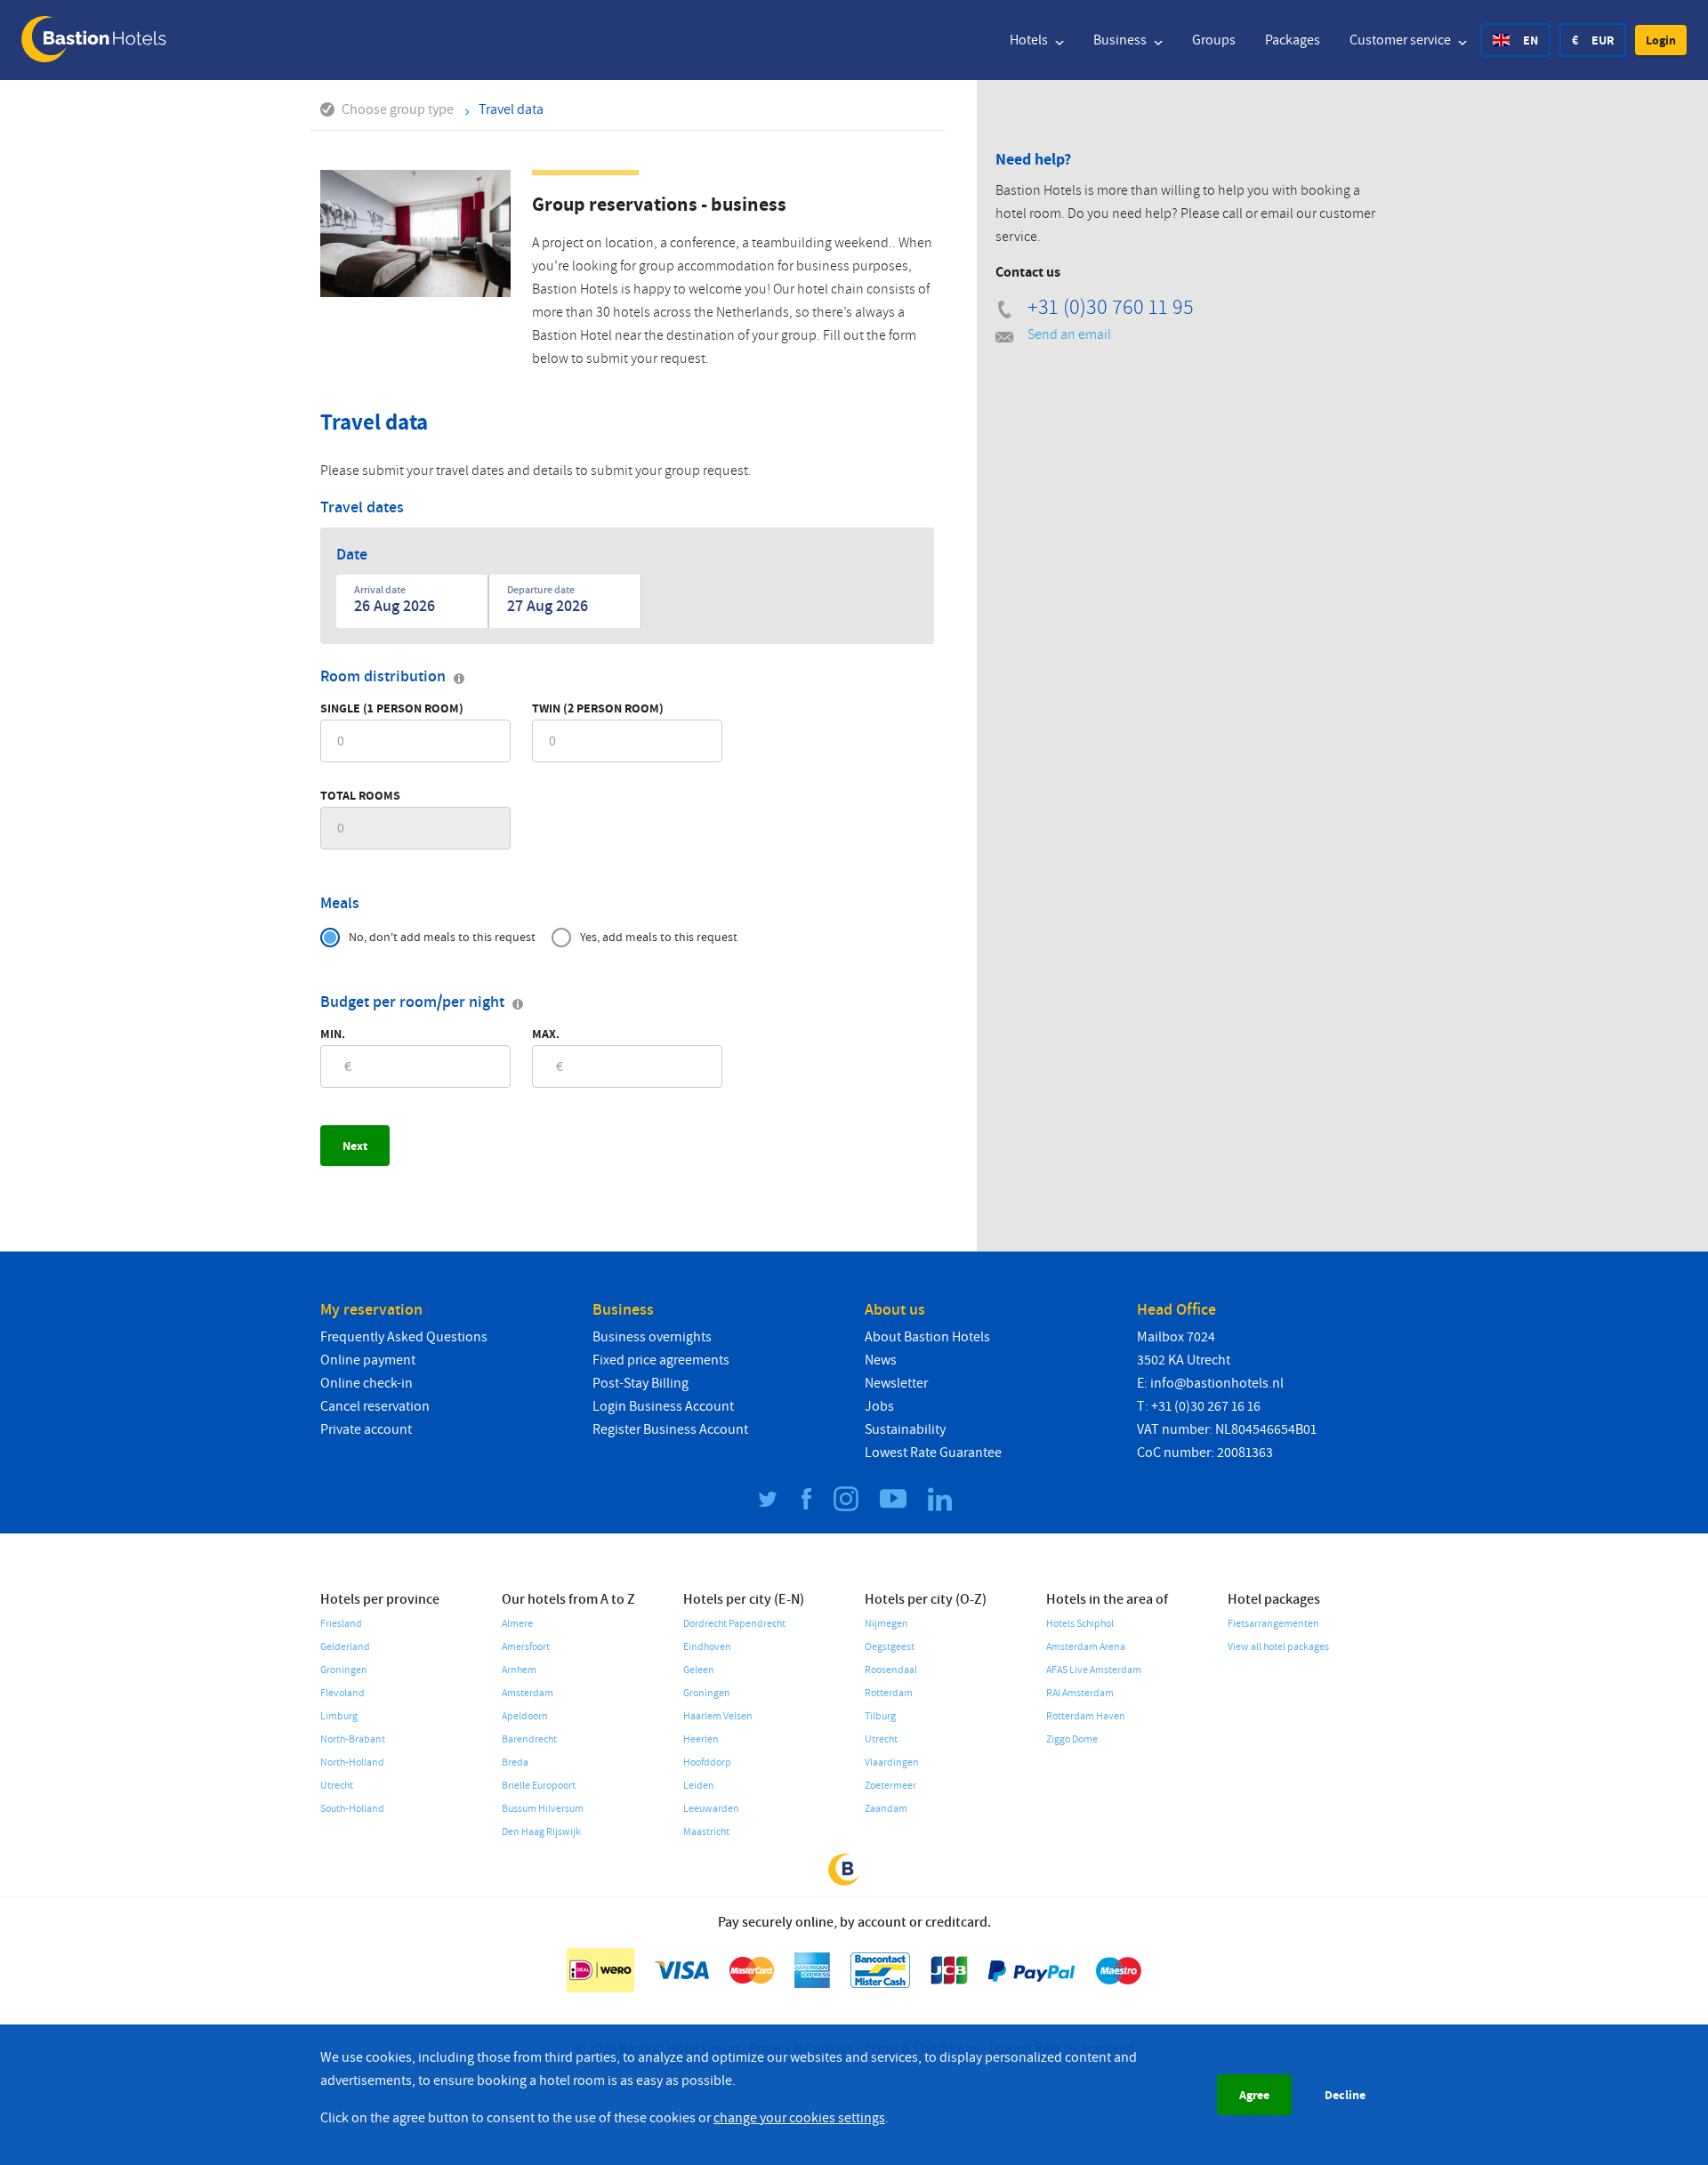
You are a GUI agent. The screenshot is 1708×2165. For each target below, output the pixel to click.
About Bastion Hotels (927, 1337)
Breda (515, 1763)
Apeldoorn (525, 1716)
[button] (1661, 40)
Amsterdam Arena (1086, 1647)
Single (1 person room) (392, 708)
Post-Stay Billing (640, 1383)
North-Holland (352, 1763)
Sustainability (905, 1429)
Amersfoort (526, 1647)
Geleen (699, 1670)
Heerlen (701, 1739)
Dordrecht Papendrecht (734, 1624)
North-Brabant (353, 1739)
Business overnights (652, 1337)
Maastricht (706, 1832)
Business (1121, 40)
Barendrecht (529, 1739)
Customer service (1402, 40)
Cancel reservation (375, 1406)
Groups (1214, 40)
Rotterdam (889, 1693)
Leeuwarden (711, 1809)
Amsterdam (528, 1693)
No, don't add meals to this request (442, 937)
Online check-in (367, 1383)
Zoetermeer (890, 1786)
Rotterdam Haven (1086, 1716)
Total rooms (360, 795)
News (881, 1360)
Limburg (339, 1716)
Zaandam (886, 1809)
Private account (366, 1429)
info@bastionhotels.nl (1217, 1383)
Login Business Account (663, 1406)
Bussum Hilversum (543, 1809)
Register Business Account (670, 1429)
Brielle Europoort (539, 1786)
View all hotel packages (1278, 1647)
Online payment (368, 1360)
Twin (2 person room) (598, 708)
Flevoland (342, 1693)
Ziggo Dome (1072, 1739)
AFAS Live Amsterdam (1094, 1670)
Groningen (344, 1670)
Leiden (699, 1786)
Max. (546, 1034)
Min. (333, 1034)
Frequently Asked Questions (404, 1337)
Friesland (341, 1624)
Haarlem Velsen (718, 1716)
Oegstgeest (890, 1647)
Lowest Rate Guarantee (933, 1453)
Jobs (879, 1406)
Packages (1293, 40)
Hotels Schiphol (1080, 1624)
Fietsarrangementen (1273, 1624)
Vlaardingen (892, 1763)
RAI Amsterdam (1080, 1693)
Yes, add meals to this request (659, 937)
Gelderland (345, 1647)
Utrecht (337, 1786)
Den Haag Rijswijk (541, 1832)
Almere (517, 1624)
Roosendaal (891, 1670)
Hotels (1030, 40)
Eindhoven (707, 1647)
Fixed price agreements (661, 1360)
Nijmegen (886, 1624)
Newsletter (896, 1383)
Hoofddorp (707, 1763)
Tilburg (880, 1716)
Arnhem (519, 1670)
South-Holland (352, 1809)
